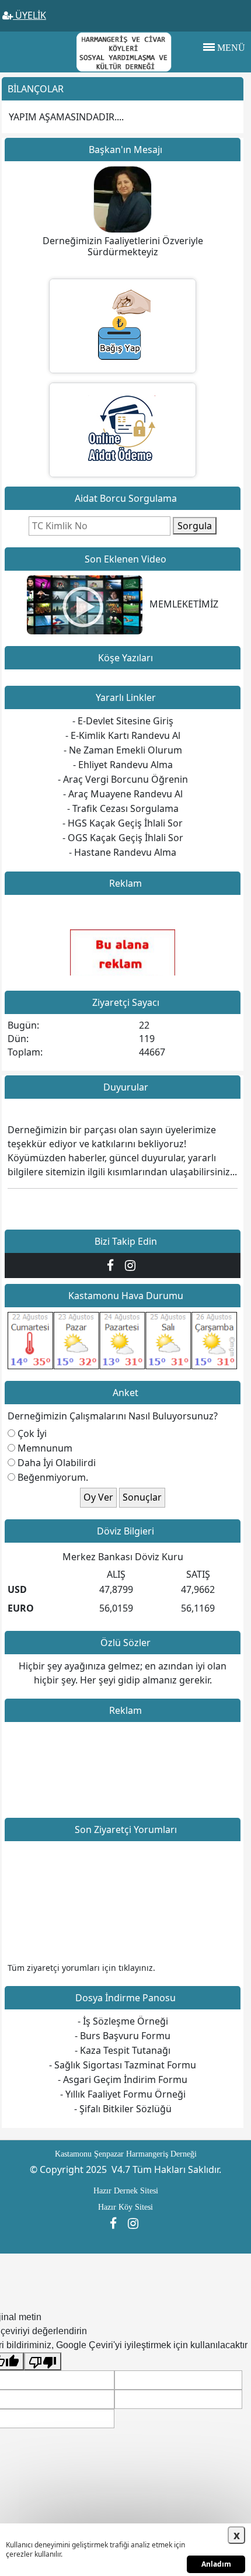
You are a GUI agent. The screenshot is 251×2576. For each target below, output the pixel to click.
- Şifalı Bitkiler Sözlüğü (123, 2109)
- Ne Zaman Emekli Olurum (123, 750)
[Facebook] (113, 1265)
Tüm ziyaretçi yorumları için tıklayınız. (81, 1968)
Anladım (216, 2564)
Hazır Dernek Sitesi (126, 2191)
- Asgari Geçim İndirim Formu (123, 2079)
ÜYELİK (29, 15)
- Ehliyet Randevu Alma (123, 765)
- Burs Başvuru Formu (123, 2036)
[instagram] (132, 1265)
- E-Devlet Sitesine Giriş (123, 721)
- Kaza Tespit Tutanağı (123, 2050)
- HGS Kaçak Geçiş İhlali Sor (123, 823)
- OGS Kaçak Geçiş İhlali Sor (123, 838)
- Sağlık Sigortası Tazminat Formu (123, 2065)
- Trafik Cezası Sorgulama (123, 808)
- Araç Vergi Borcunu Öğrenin (123, 779)
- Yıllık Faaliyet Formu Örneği (123, 2094)
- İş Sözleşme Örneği (123, 2021)
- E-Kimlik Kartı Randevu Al (123, 735)
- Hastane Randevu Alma (123, 852)
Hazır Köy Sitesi (125, 2207)
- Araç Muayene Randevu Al (123, 794)
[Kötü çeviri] (43, 2361)
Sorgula (195, 526)
